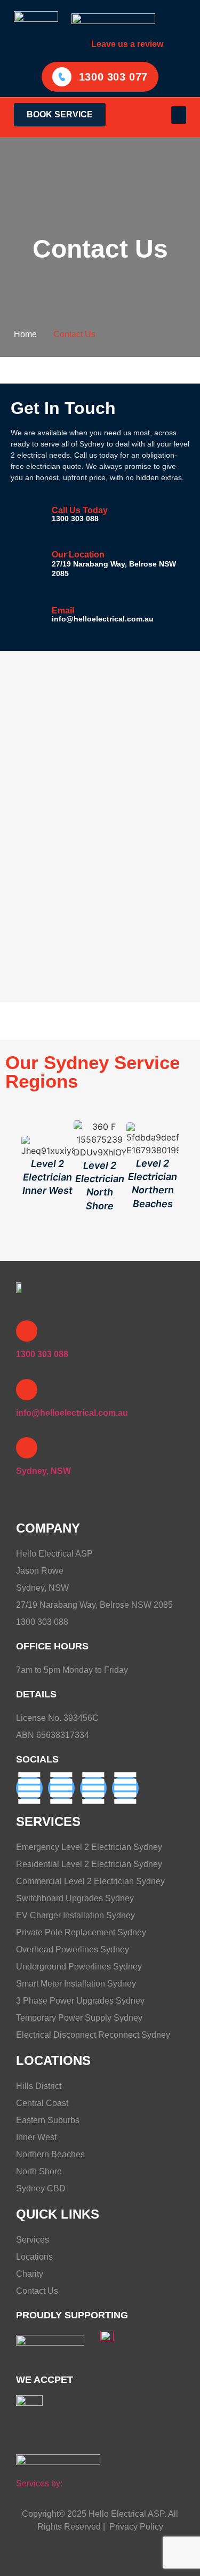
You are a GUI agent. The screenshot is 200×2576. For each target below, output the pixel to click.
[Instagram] (93, 1788)
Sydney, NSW (43, 1471)
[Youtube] (125, 1788)
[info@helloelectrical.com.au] (27, 1390)
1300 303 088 (75, 519)
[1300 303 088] (27, 1331)
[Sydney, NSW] (27, 1448)
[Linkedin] (61, 1788)
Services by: (39, 2483)
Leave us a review (127, 44)
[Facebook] (29, 1788)
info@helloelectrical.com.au (103, 619)
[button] (179, 115)
